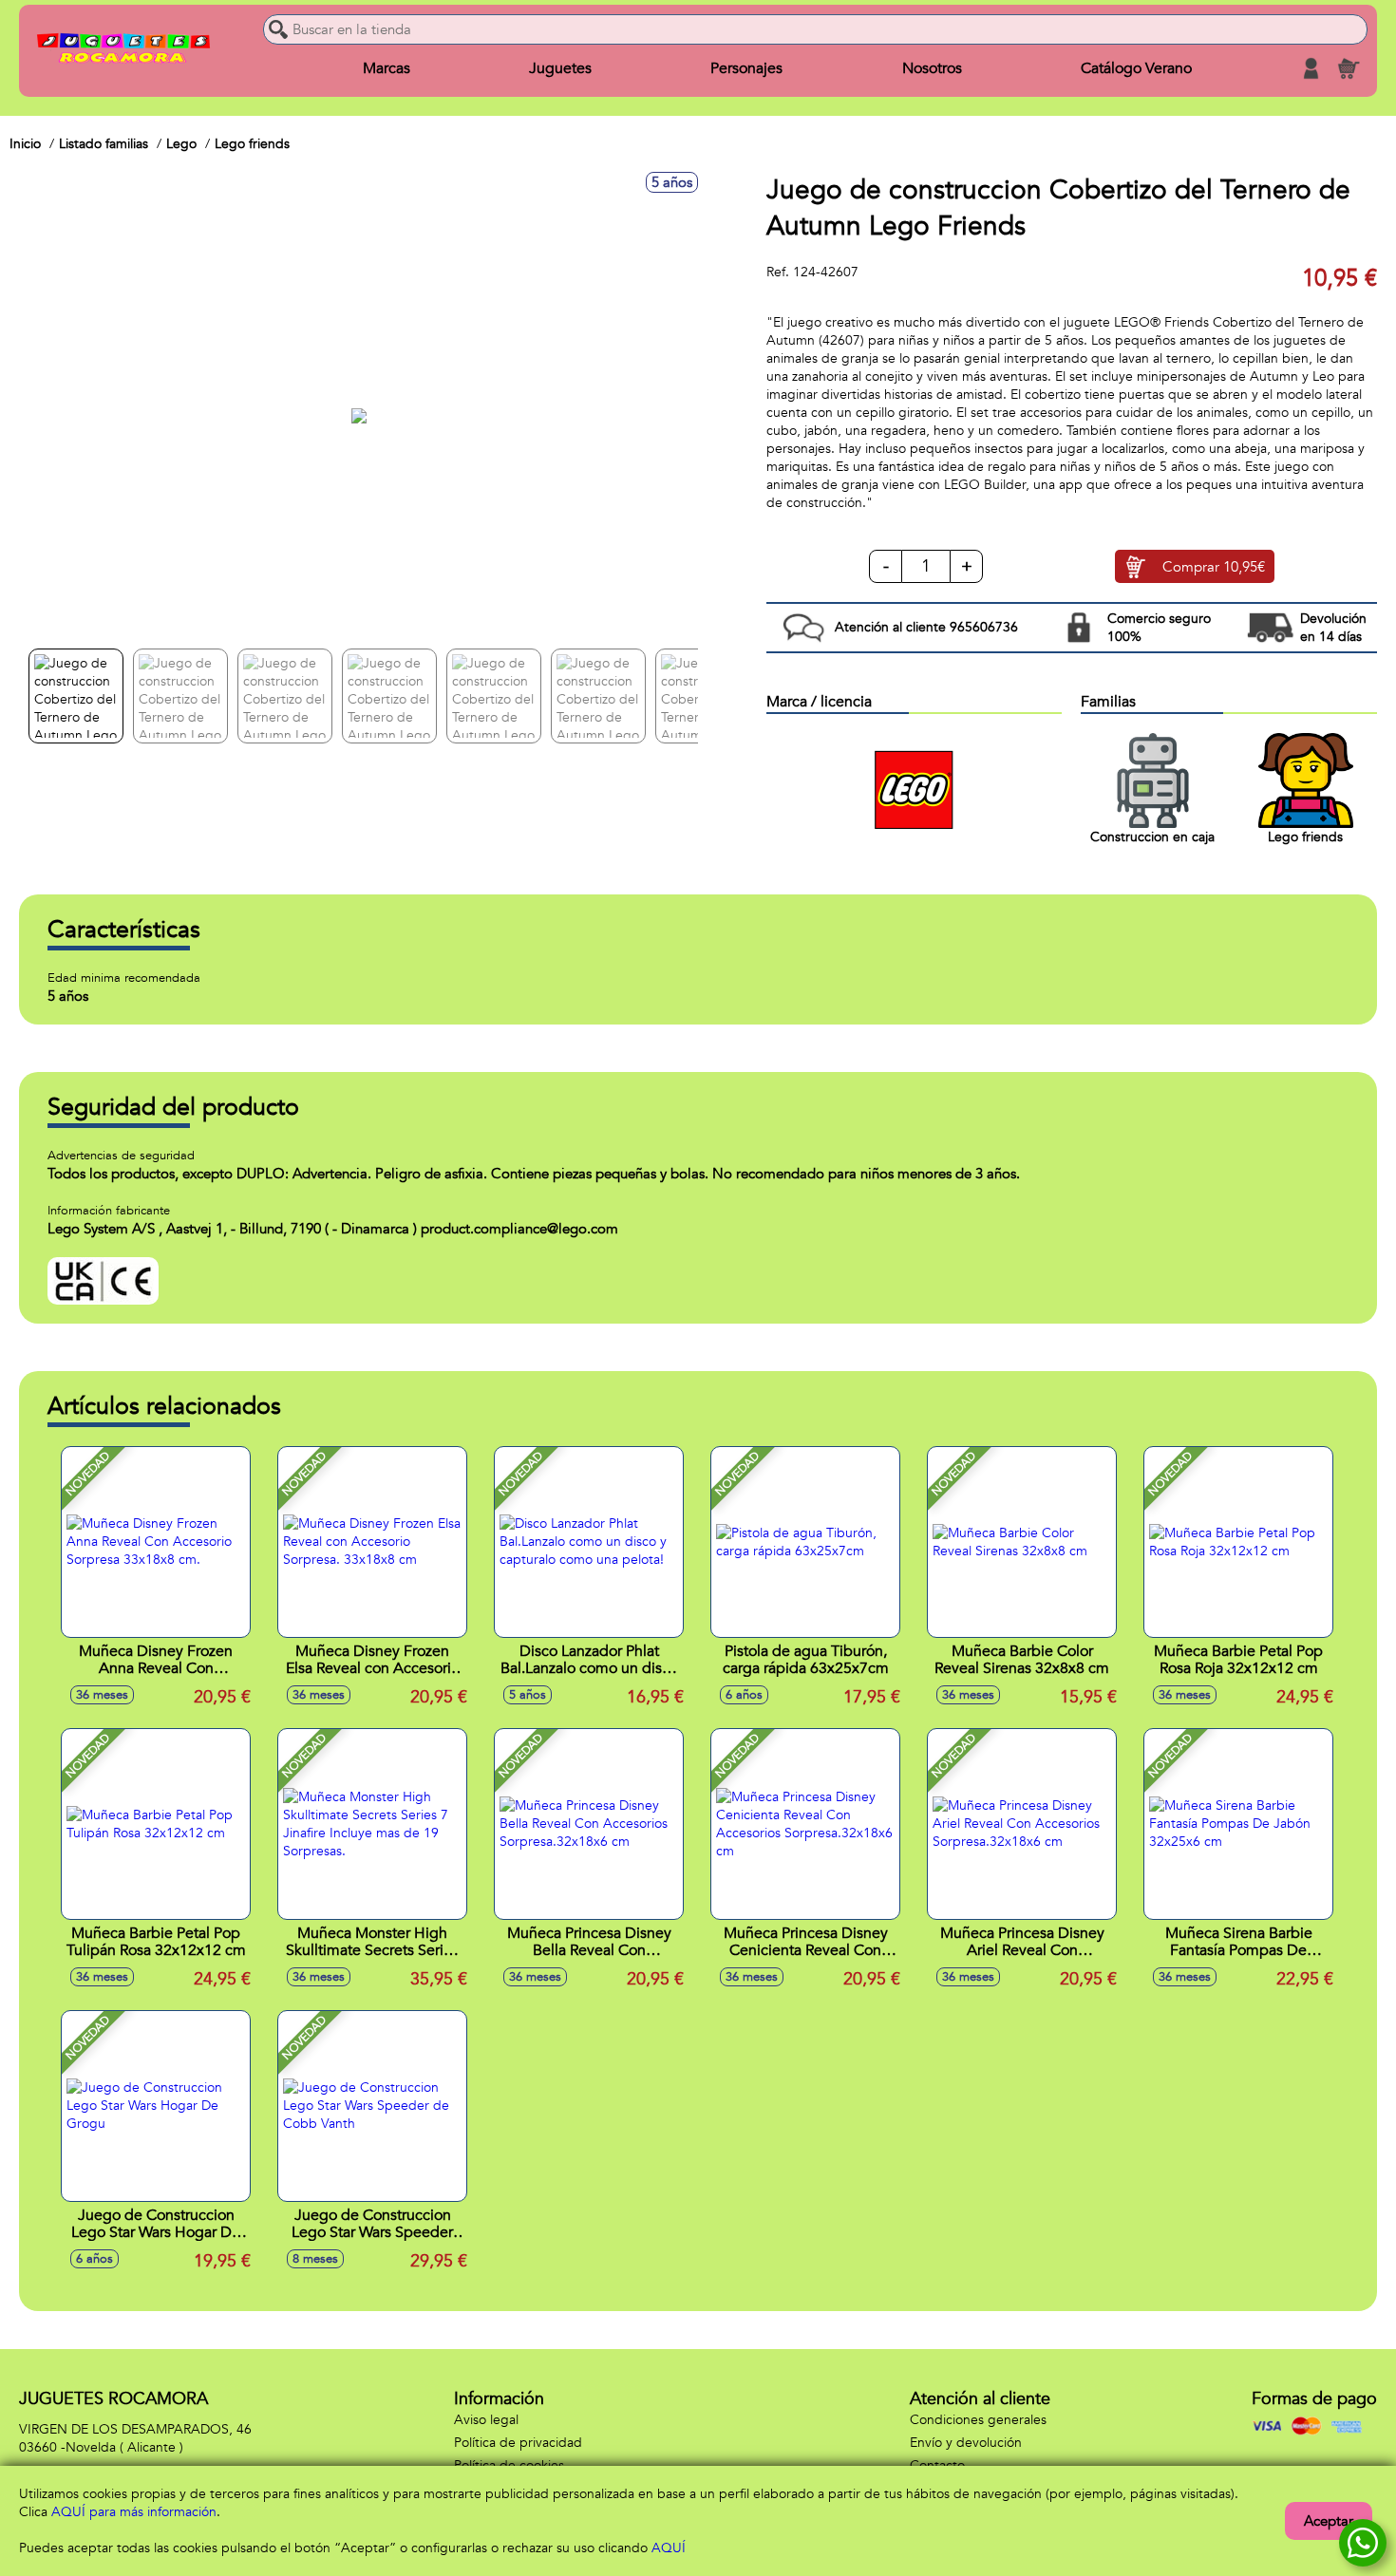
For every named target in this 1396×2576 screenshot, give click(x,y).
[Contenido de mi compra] (1349, 68)
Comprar (1214, 567)
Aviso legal (486, 2420)
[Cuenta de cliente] (1311, 68)
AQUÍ (669, 2548)
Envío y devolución (966, 2443)
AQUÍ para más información (134, 2512)
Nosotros (932, 68)
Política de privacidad (518, 2443)
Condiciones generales (978, 2420)
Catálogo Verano (1136, 68)
